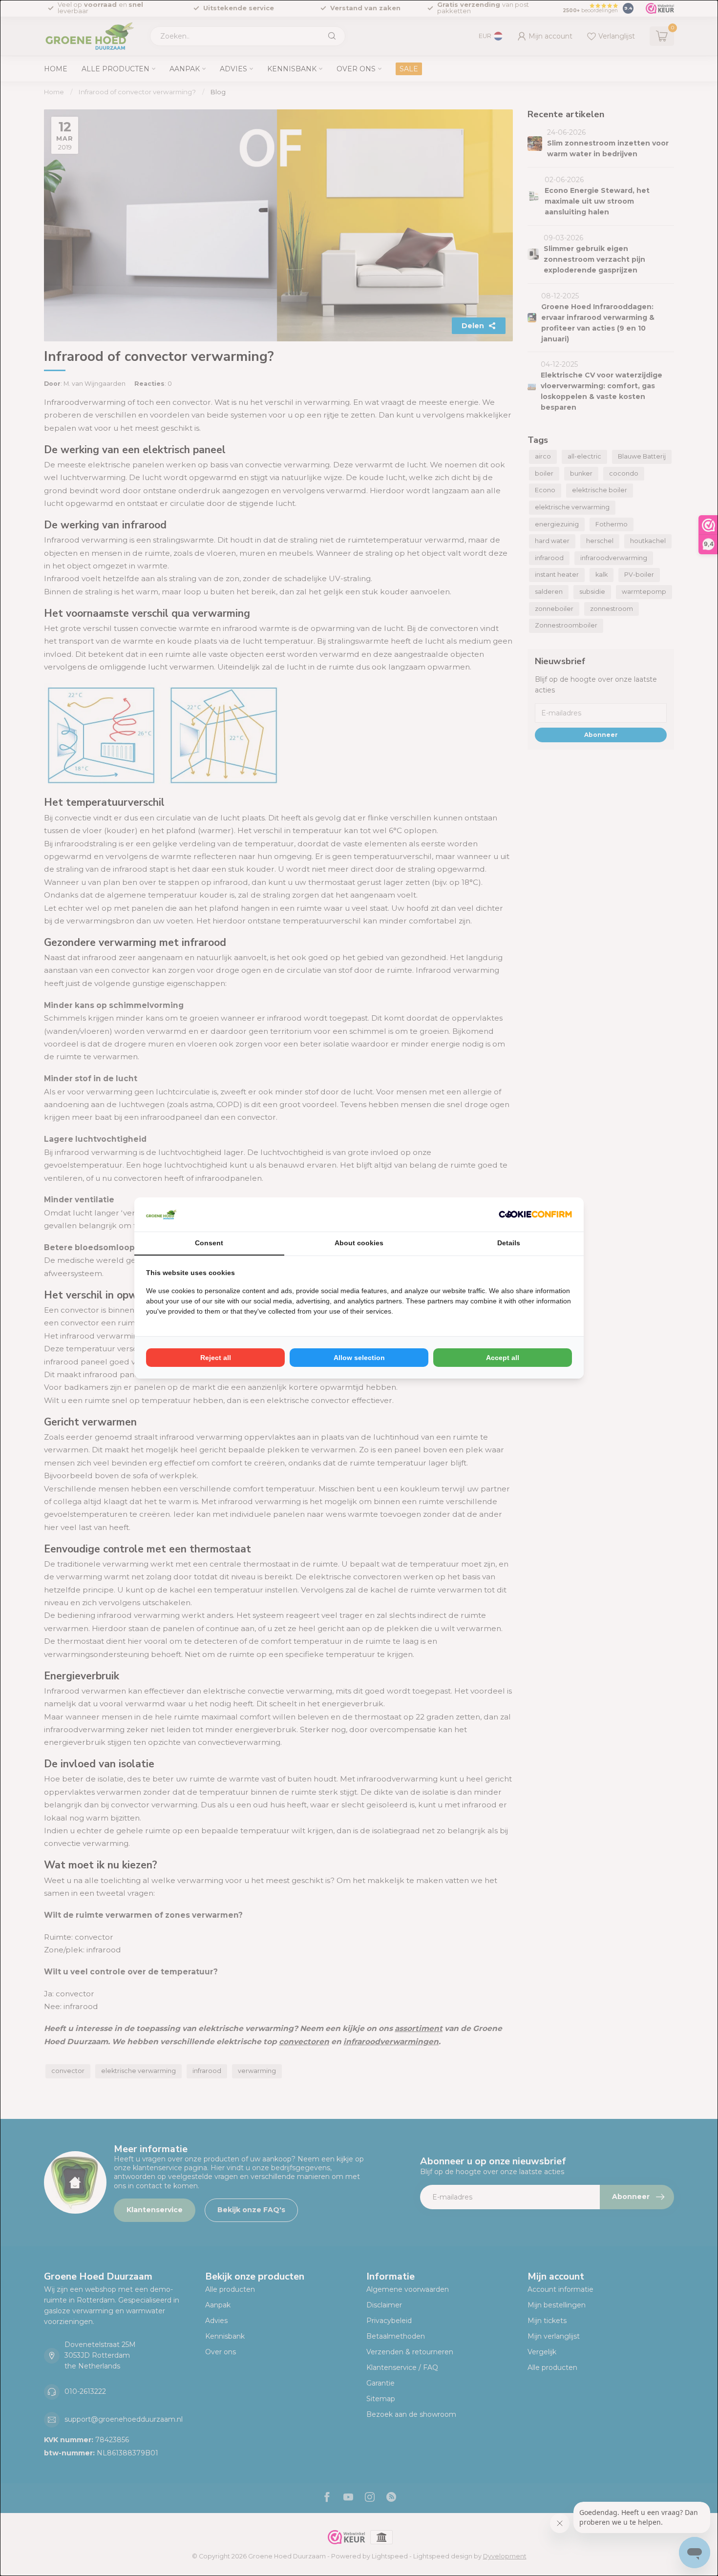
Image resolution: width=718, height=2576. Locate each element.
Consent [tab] (209, 1243)
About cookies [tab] (359, 1243)
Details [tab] (509, 1243)
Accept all (503, 1358)
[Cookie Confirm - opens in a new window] (535, 1215)
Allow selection (359, 1358)
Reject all (216, 1358)
